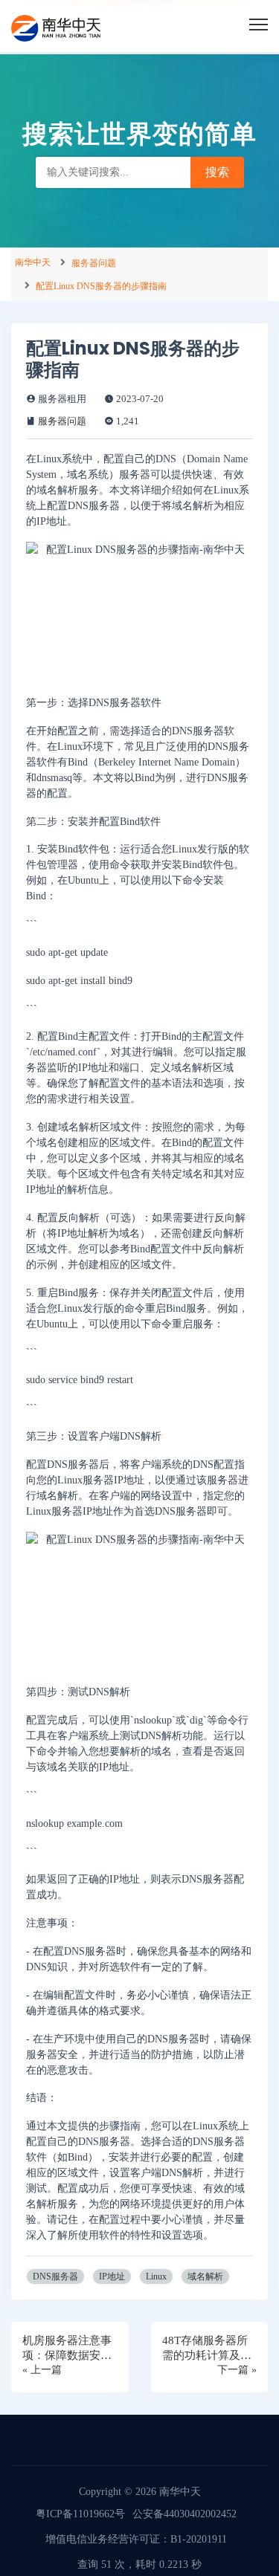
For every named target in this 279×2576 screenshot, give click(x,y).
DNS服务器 (55, 2276)
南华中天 (33, 262)
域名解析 (205, 2276)
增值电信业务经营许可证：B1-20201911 (136, 2539)
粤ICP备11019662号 (80, 2514)
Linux (156, 2276)
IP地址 (112, 2276)
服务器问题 (94, 263)
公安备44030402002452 (185, 2514)
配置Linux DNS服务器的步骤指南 (101, 286)
